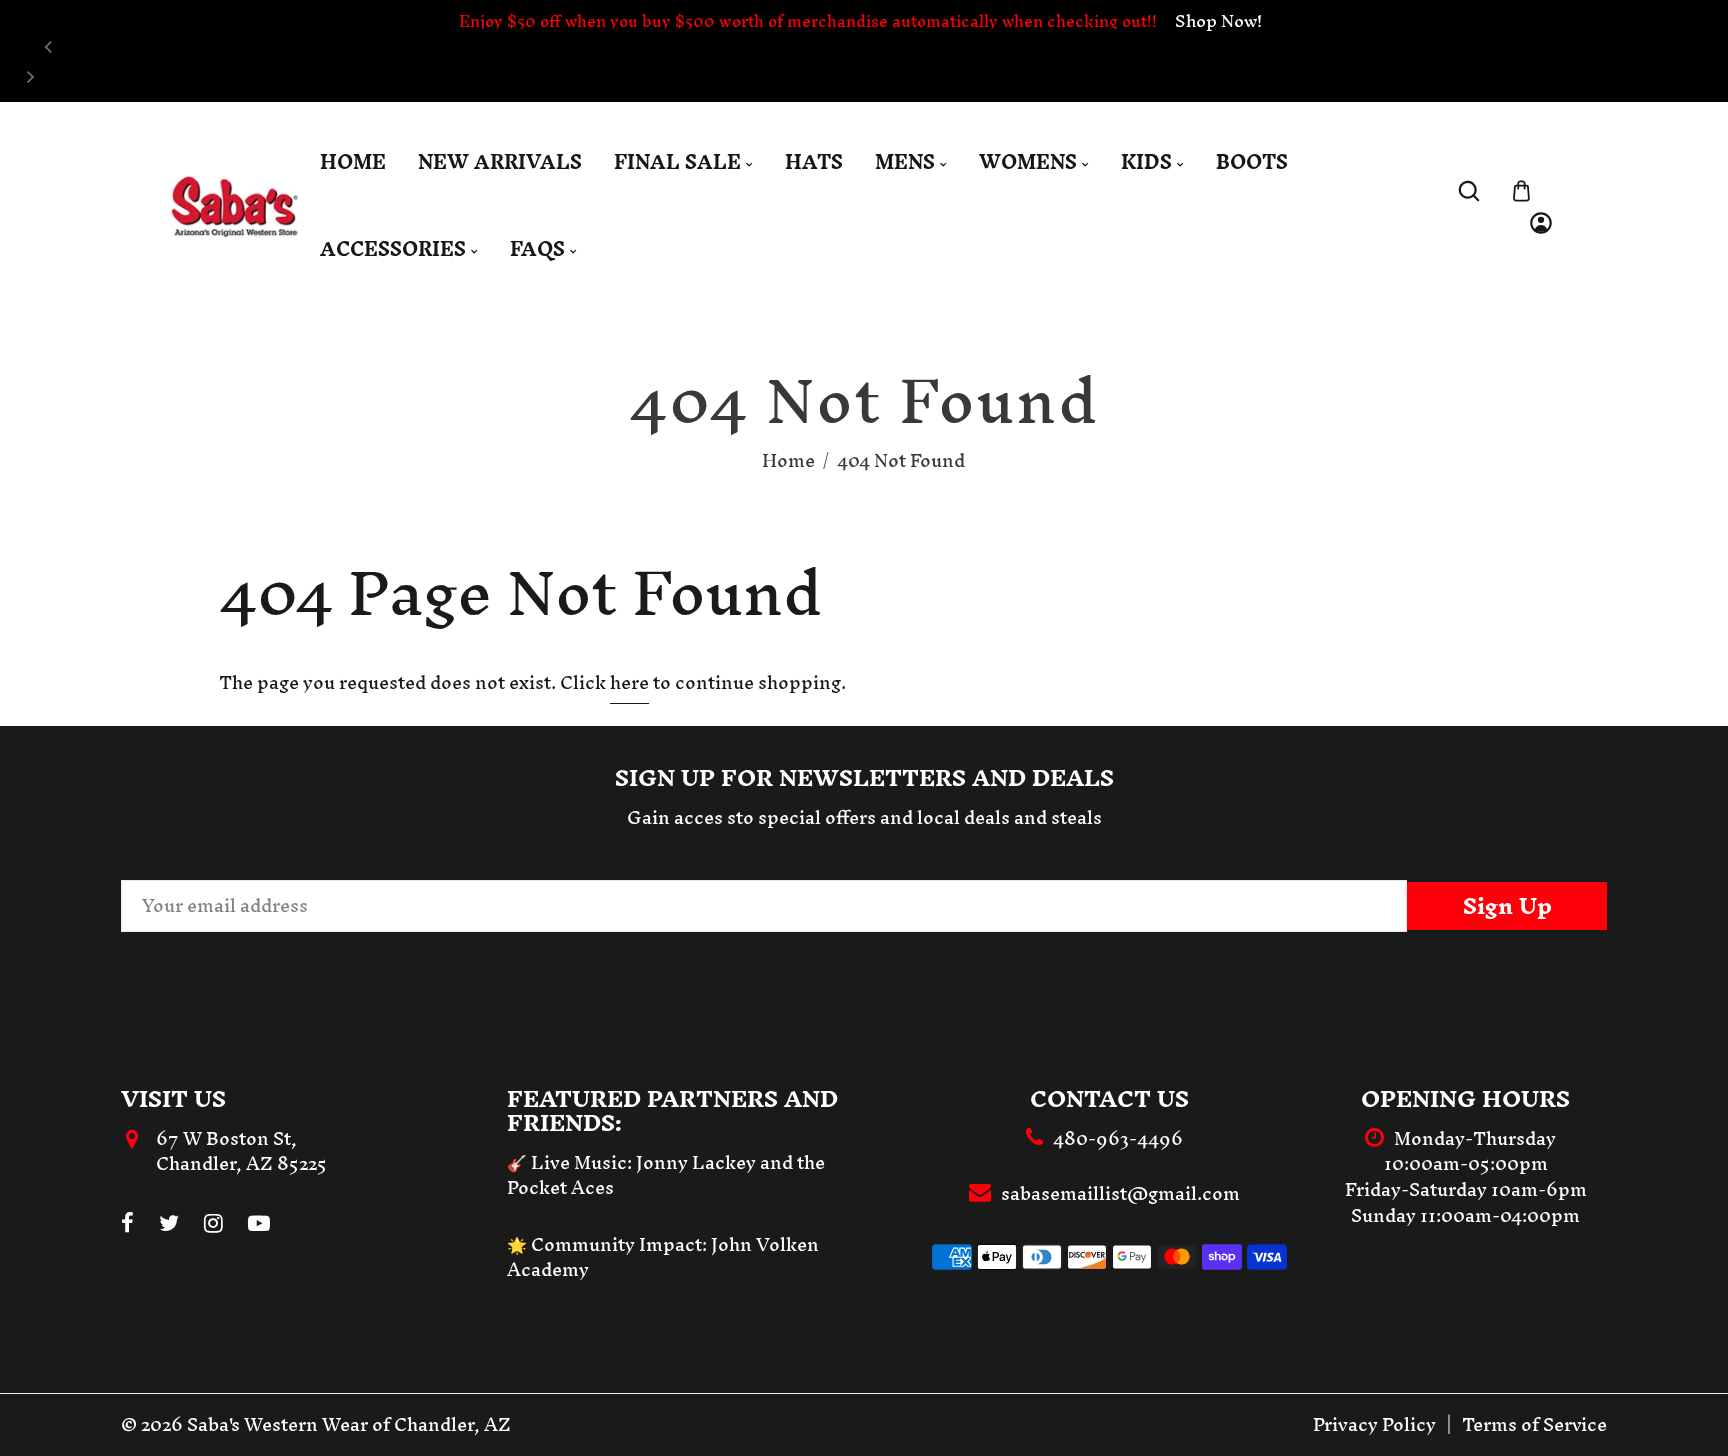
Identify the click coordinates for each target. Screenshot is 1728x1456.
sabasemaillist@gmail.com (1120, 1193)
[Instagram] (213, 1224)
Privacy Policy (1374, 1424)
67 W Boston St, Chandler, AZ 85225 (241, 1151)
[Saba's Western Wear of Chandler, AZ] (235, 204)
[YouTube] (259, 1224)
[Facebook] (127, 1224)
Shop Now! (1218, 21)
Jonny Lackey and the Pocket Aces (666, 1175)
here (629, 682)
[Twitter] (169, 1224)
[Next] (29, 77)
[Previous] (49, 47)
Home (788, 461)
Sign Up (1507, 906)
